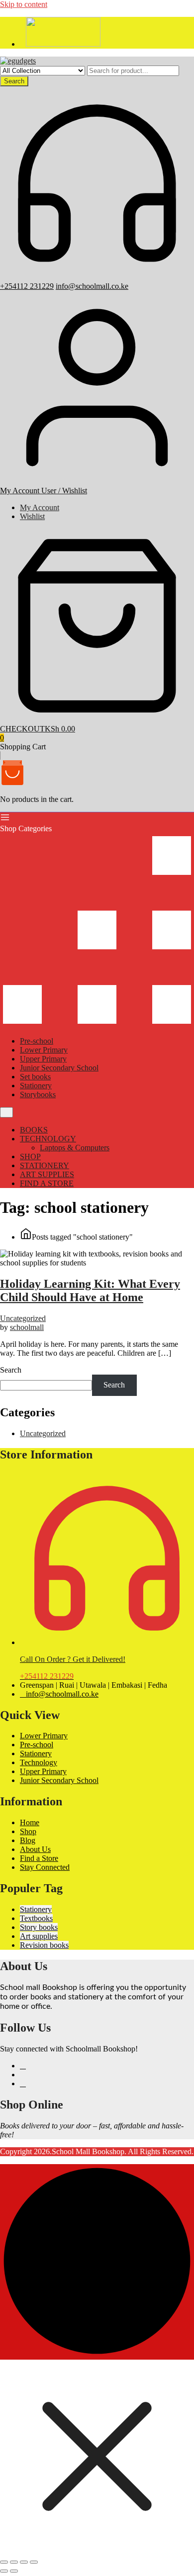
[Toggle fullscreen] (14, 2562)
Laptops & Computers (75, 1148)
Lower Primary (44, 1050)
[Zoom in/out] (4, 2562)
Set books (35, 1077)
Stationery (36, 1086)
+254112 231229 (27, 286)
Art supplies (39, 1936)
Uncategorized (23, 1318)
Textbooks (36, 1918)
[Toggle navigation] (6, 1112)
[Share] (24, 2562)
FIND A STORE (47, 1183)
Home (30, 1822)
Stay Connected (45, 1867)
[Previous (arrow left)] (4, 2571)
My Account (40, 507)
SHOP (30, 1156)
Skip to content (24, 4)
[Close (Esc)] (34, 2562)
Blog (28, 1840)
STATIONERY (45, 1165)
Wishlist (32, 516)
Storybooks (38, 1094)
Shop (28, 1831)
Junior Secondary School (59, 1068)
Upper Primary (43, 1059)
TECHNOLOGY (48, 1139)
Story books (39, 1927)
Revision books (44, 1945)
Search (14, 81)
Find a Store (39, 1858)
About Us (35, 1849)
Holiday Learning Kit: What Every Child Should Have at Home (90, 1290)
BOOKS (34, 1130)
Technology (39, 1762)
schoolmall (27, 1327)
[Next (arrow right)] (14, 2571)
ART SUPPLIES (47, 1174)
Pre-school (37, 1041)
